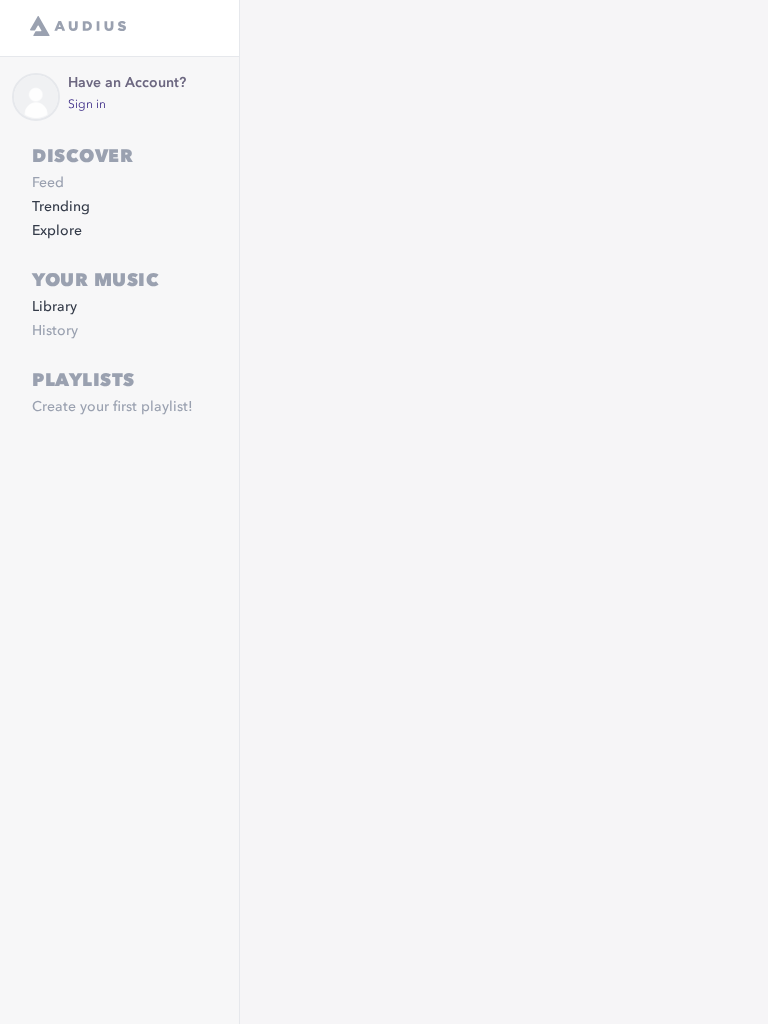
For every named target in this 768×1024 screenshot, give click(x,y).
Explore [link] (57, 231)
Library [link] (54, 307)
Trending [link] (61, 207)
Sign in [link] (87, 105)
